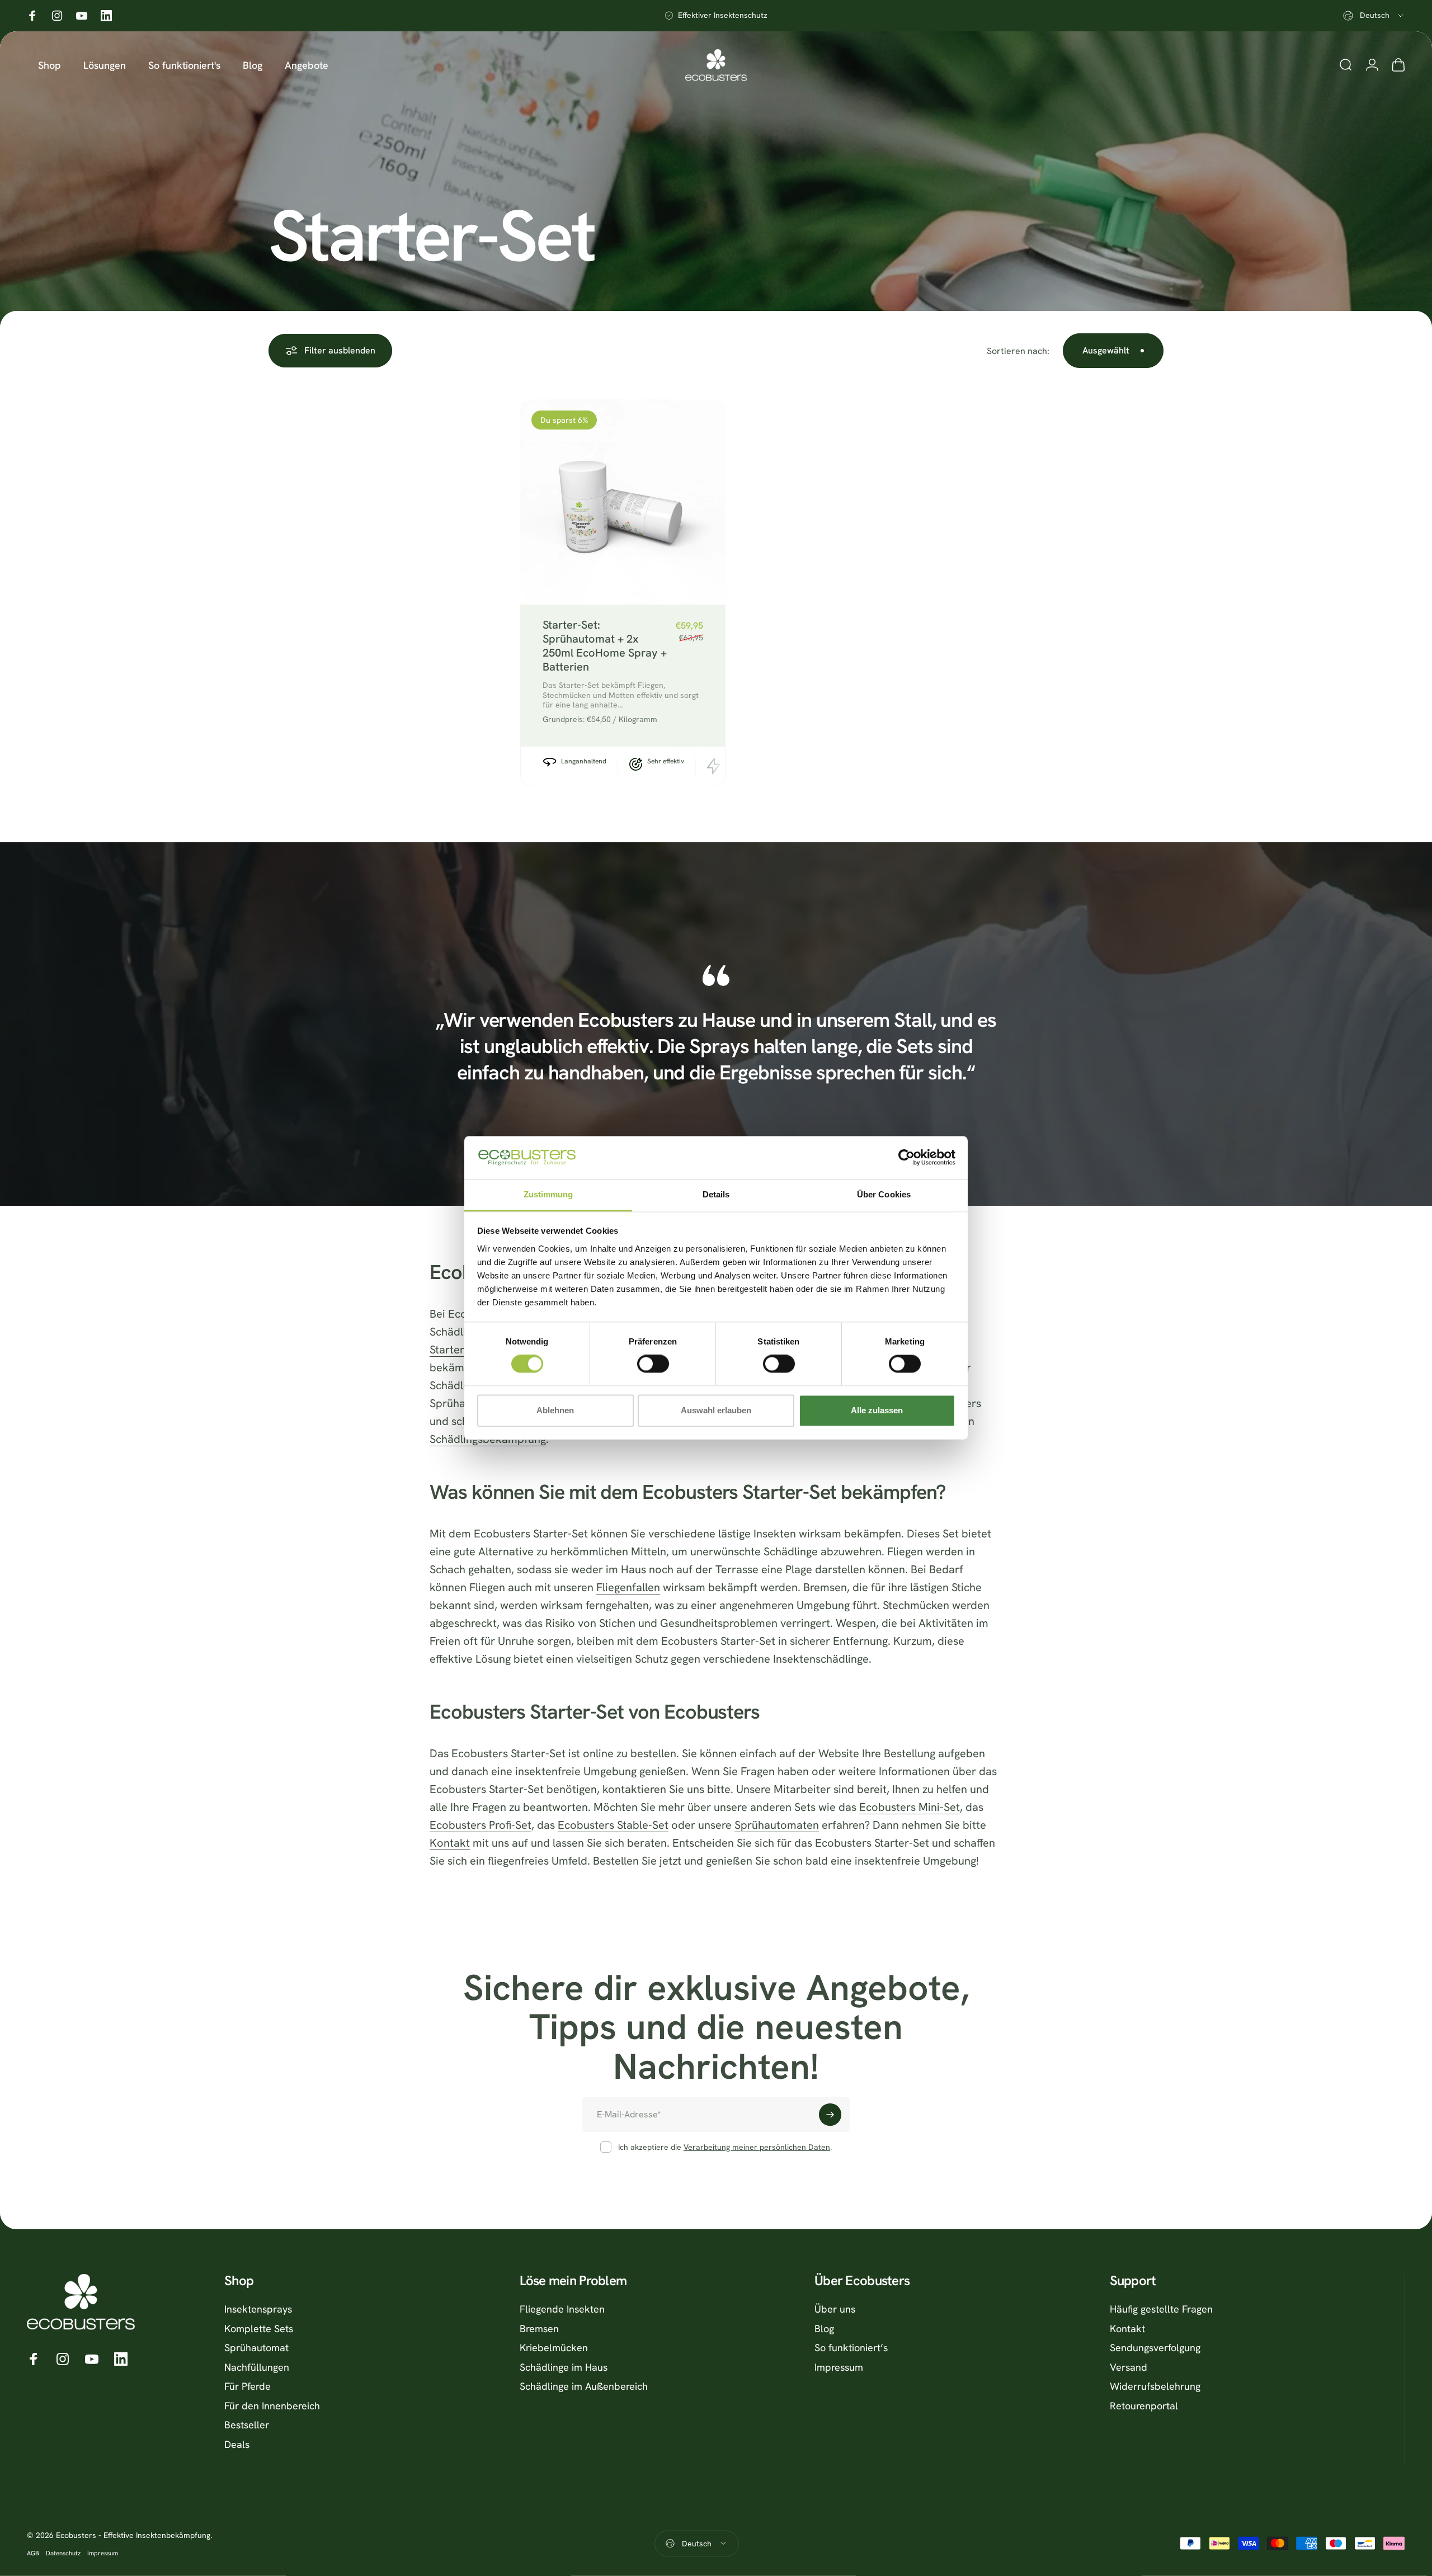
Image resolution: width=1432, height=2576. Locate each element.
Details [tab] (716, 1194)
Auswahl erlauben (716, 1410)
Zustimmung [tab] (548, 1194)
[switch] (653, 1364)
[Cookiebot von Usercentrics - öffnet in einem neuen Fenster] (906, 1158)
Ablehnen (555, 1410)
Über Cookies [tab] (884, 1194)
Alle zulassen (877, 1410)
